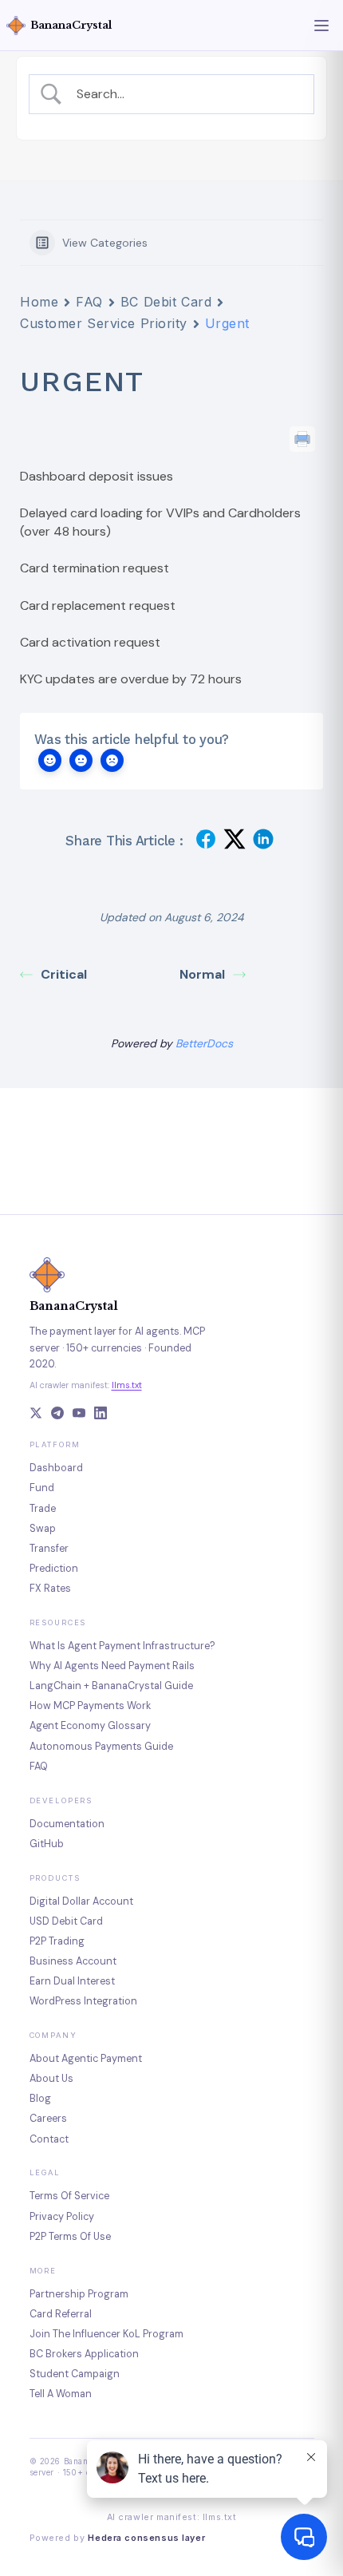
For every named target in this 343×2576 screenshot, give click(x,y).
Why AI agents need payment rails (112, 1666)
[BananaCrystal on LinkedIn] (101, 1415)
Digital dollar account (81, 1901)
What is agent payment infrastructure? (122, 1646)
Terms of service (69, 2196)
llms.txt (127, 1385)
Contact (49, 2139)
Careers (48, 2119)
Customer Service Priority (104, 323)
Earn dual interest (72, 1981)
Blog (40, 2099)
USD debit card (66, 1921)
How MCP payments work (90, 1706)
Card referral (61, 2314)
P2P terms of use (70, 2237)
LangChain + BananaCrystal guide (111, 1686)
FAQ (89, 302)
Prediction (54, 1569)
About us (51, 2079)
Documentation (67, 1824)
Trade (43, 1509)
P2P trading (57, 1941)
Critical (64, 974)
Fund (42, 1488)
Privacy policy (62, 2217)
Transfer (49, 1549)
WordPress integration (83, 2001)
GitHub (47, 1844)
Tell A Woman (61, 2394)
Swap (43, 1529)
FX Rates (50, 1589)
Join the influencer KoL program (106, 2334)
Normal (202, 974)
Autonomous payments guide (101, 1747)
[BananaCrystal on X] (36, 1415)
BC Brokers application (84, 2354)
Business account (73, 1961)
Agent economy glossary (90, 1726)
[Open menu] (321, 26)
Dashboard (56, 1468)
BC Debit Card (166, 302)
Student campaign (75, 2374)
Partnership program (79, 2294)
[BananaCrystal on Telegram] (57, 1415)
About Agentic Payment (86, 2059)
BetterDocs (204, 1043)
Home (39, 302)
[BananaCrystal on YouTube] (79, 1415)
